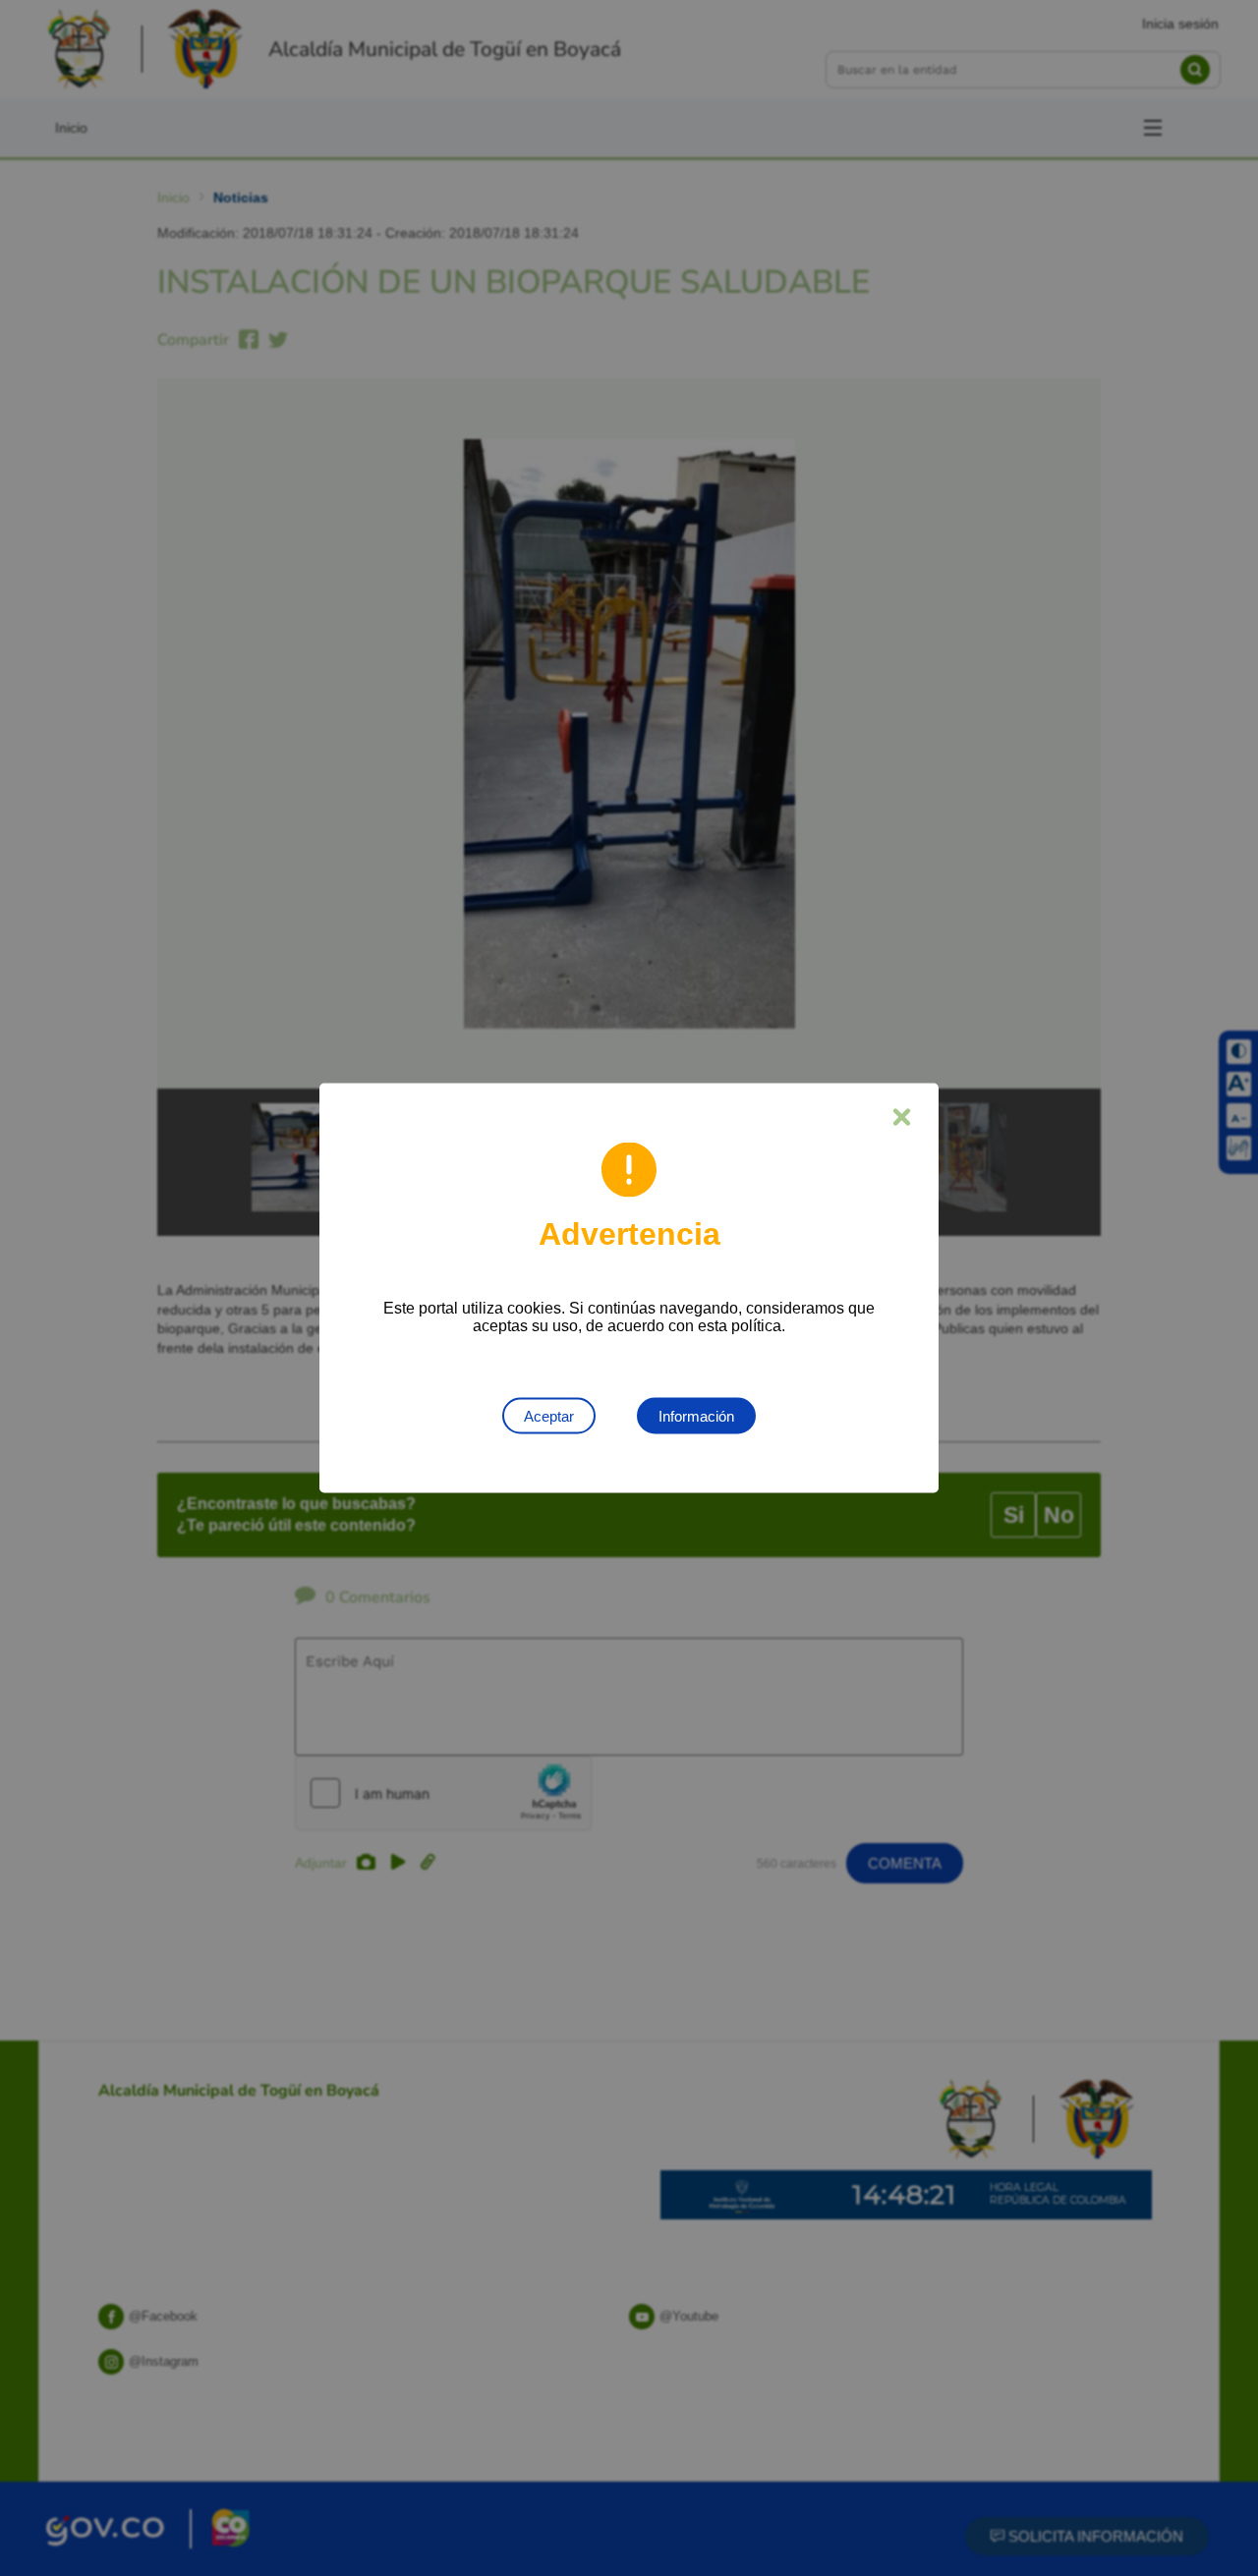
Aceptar (549, 1416)
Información (696, 1416)
